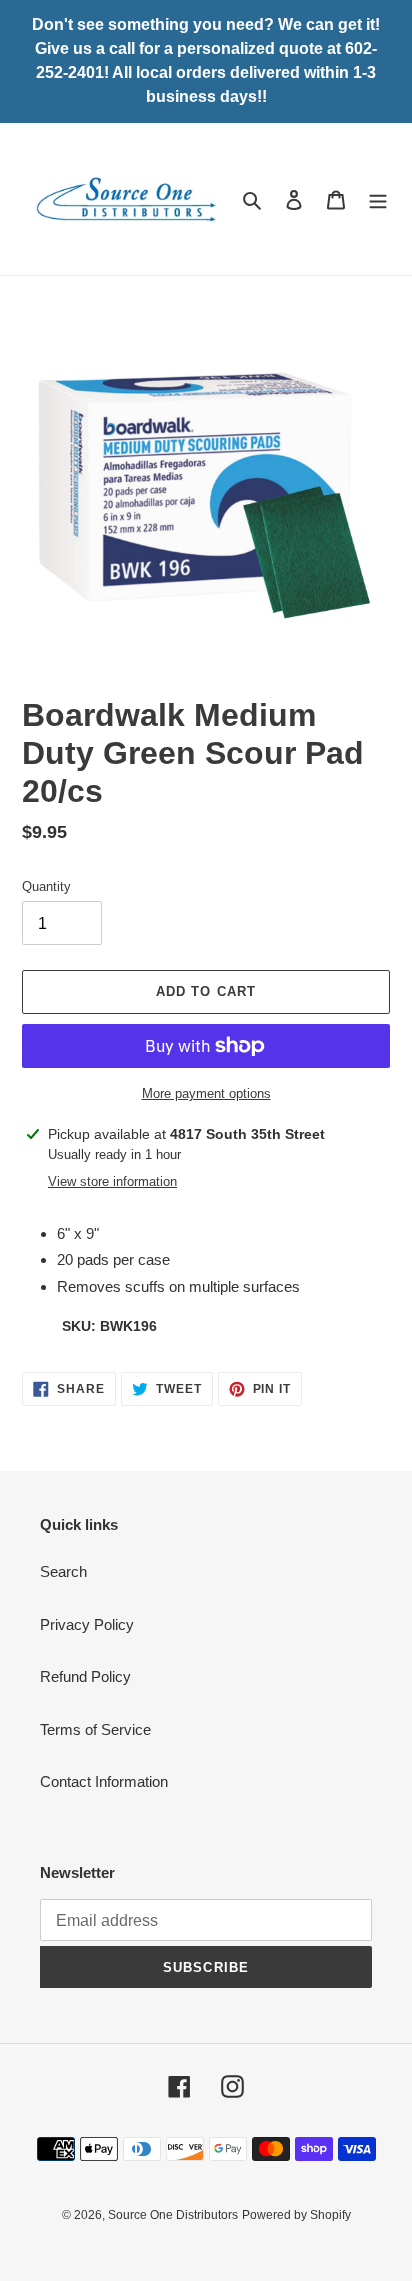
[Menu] (378, 199)
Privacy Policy (87, 1624)
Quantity (46, 886)
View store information (112, 1181)
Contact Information (104, 1781)
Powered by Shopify (296, 2215)
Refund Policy (85, 1676)
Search (63, 1571)
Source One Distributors (173, 2215)
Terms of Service (95, 1729)
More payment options (206, 1093)
